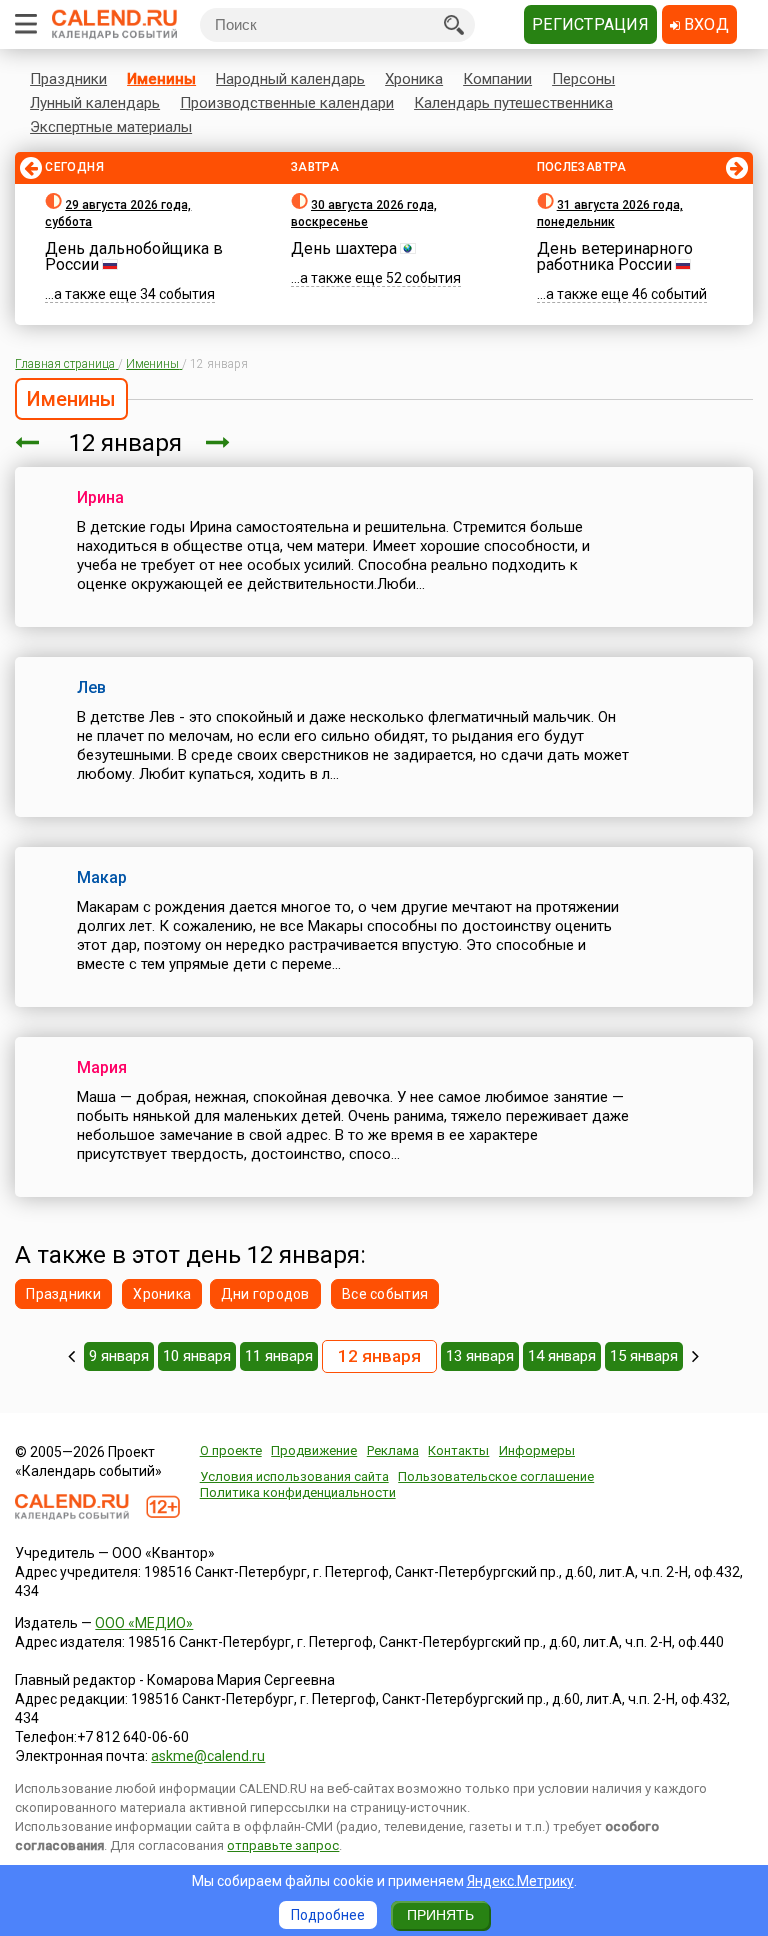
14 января (562, 1356)
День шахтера (344, 248)
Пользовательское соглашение (496, 1476)
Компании (497, 79)
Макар (102, 877)
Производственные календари (287, 103)
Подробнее (328, 1915)
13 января (480, 1356)
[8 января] (71, 1356)
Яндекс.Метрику (520, 1881)
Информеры (537, 1450)
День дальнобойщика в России (134, 256)
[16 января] (695, 1356)
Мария (102, 1067)
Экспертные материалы (111, 127)
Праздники (68, 79)
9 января (119, 1356)
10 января (197, 1356)
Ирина (100, 497)
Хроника (414, 79)
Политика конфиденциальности (298, 1492)
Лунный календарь (95, 103)
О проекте (231, 1450)
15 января (644, 1356)
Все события (385, 1294)
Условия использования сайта (294, 1476)
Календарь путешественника (513, 103)
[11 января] (27, 443)
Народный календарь (290, 79)
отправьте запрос (283, 1845)
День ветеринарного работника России (615, 256)
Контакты (458, 1450)
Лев (91, 687)
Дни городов (265, 1294)
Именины (161, 79)
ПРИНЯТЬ (440, 1915)
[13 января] (218, 443)
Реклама (393, 1450)
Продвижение (314, 1450)
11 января (279, 1356)
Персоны (583, 79)
